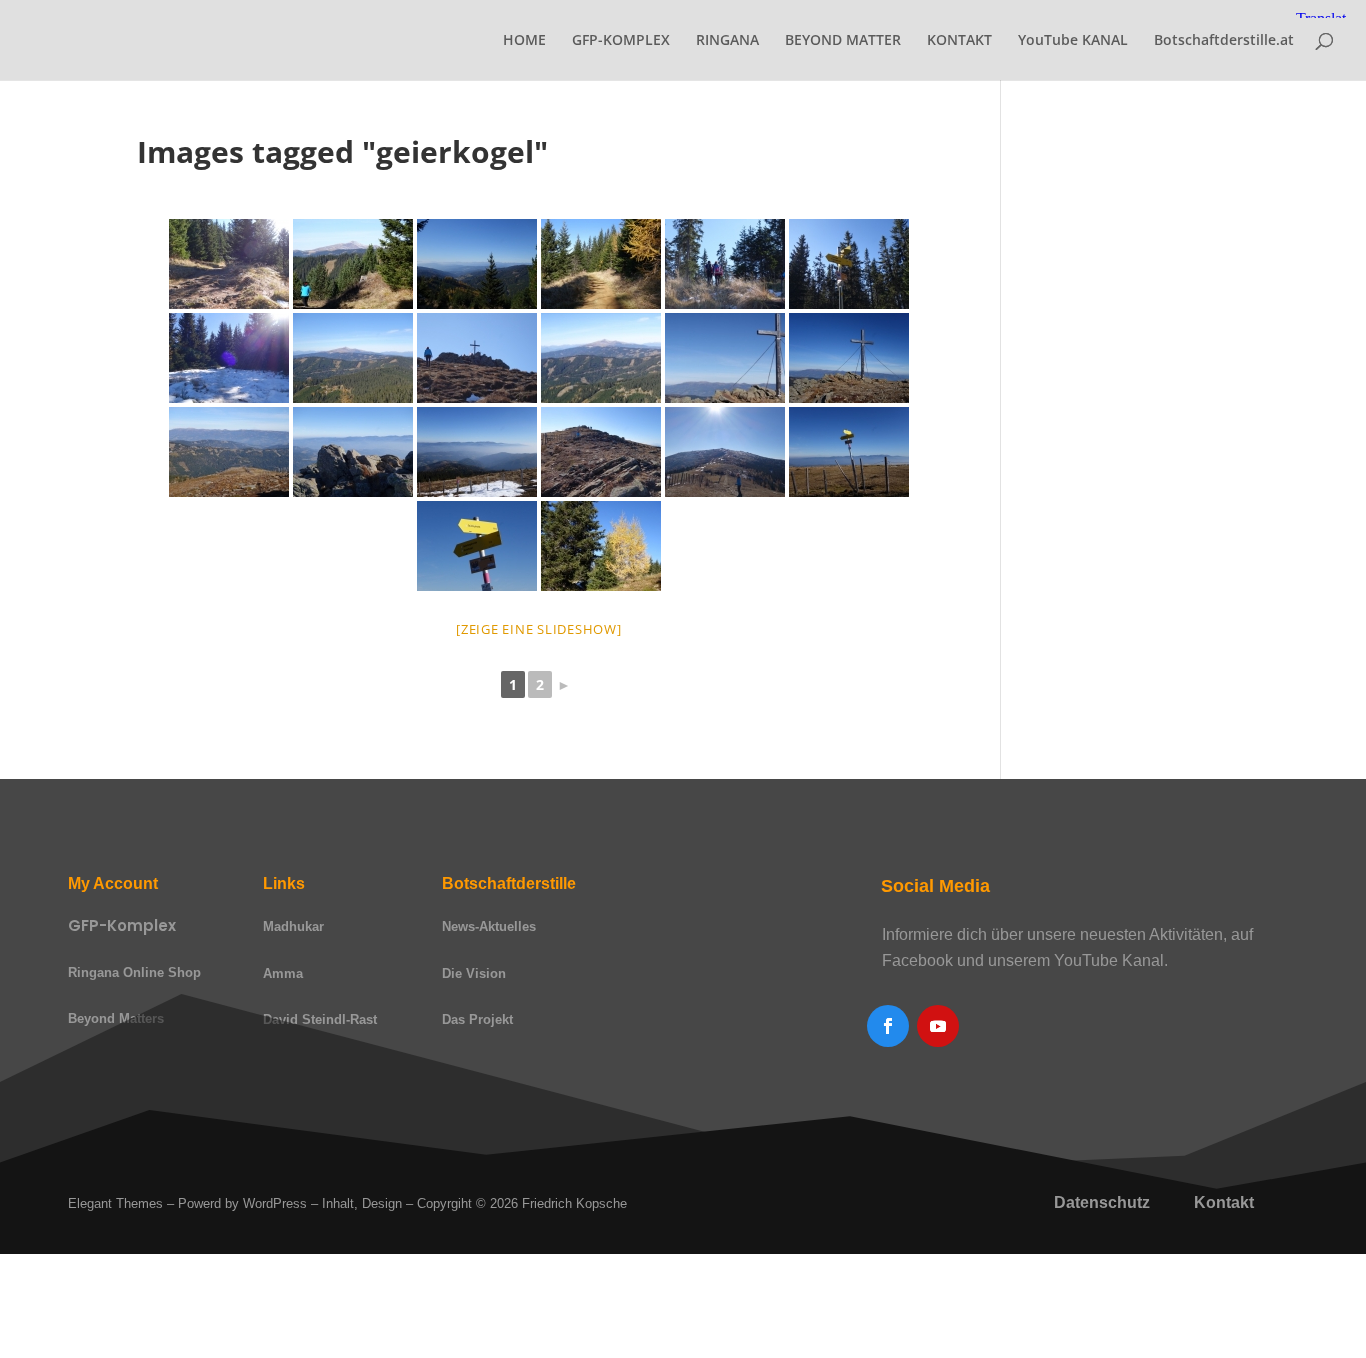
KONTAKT (959, 41)
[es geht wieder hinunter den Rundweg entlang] (601, 452)
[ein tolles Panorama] (601, 358)
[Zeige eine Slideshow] (539, 629)
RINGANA (727, 41)
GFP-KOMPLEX (621, 41)
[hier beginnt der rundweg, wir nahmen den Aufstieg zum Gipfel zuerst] (849, 264)
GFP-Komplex (122, 925)
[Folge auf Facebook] (888, 1026)
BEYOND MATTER (843, 41)
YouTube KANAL (1073, 41)
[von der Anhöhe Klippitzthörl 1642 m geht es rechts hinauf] (229, 264)
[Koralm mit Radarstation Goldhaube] (477, 452)
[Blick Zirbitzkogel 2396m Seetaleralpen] (353, 358)
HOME (524, 41)
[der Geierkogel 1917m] (477, 358)
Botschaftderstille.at (1224, 41)
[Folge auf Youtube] (938, 1026)
